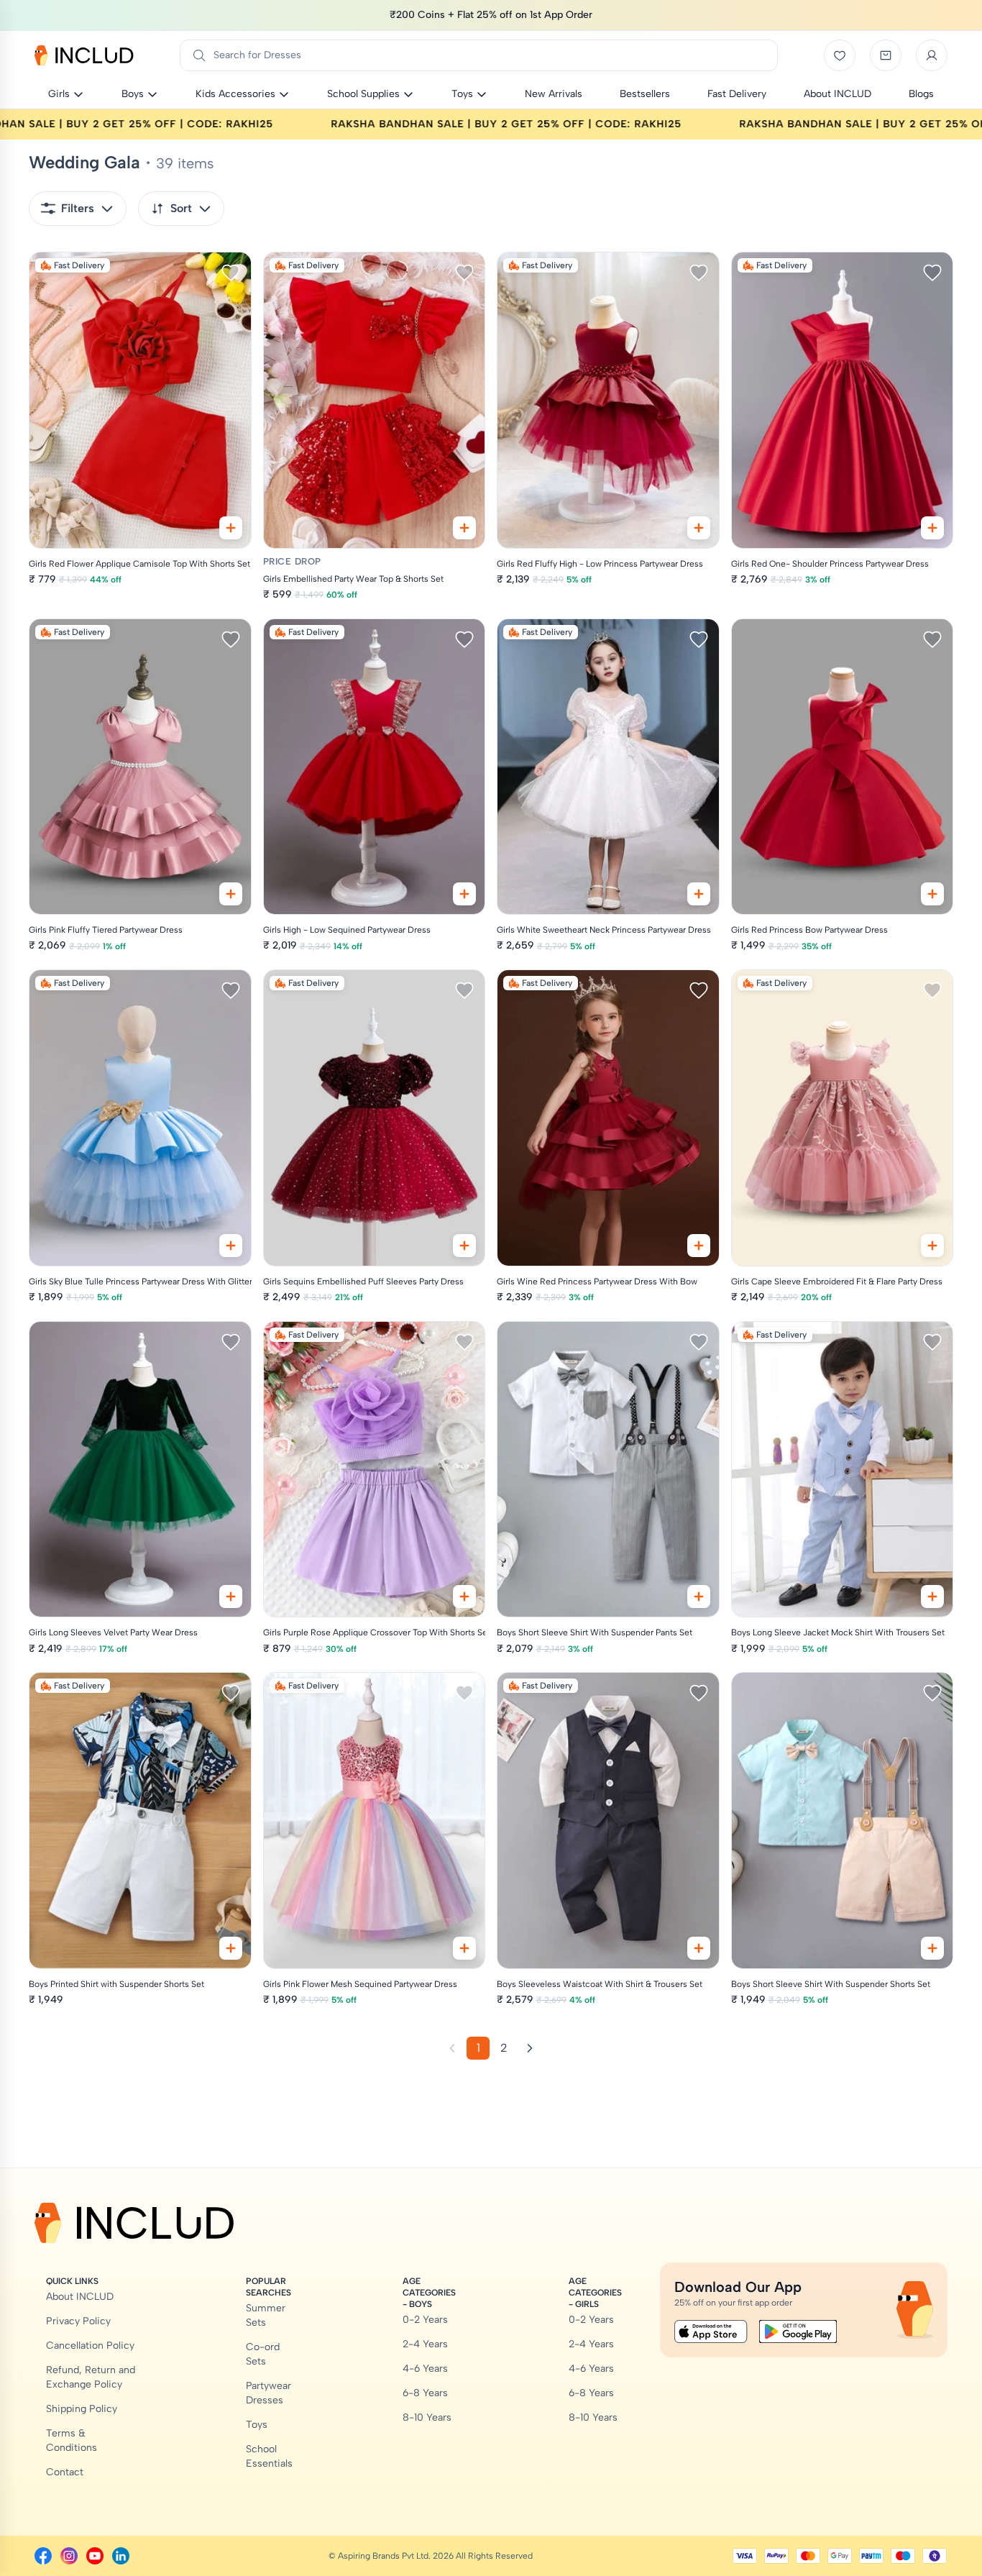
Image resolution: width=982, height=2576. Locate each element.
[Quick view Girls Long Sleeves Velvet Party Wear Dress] (231, 1597)
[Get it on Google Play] (798, 2331)
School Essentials (269, 2456)
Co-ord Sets (263, 2354)
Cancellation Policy (90, 2346)
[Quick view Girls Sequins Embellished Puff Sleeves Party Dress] (464, 1246)
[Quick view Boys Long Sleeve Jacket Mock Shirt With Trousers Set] (932, 1597)
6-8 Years (425, 2393)
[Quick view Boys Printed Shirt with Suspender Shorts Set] (231, 1948)
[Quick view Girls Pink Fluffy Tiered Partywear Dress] (231, 894)
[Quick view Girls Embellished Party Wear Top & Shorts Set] (464, 528)
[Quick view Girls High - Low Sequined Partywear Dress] (464, 894)
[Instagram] (69, 2556)
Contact (65, 2472)
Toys (257, 2425)
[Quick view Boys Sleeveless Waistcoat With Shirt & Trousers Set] (699, 1948)
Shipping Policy (82, 2409)
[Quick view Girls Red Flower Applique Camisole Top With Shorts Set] (231, 528)
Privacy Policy (78, 2321)
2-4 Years (425, 2344)
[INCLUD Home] (84, 55)
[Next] (530, 2048)
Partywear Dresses (269, 2393)
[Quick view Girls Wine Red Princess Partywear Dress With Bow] (699, 1246)
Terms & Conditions (72, 2440)
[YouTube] (95, 2556)
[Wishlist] (840, 55)
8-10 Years (427, 2417)
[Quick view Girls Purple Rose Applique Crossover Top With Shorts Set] (464, 1597)
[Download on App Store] (711, 2331)
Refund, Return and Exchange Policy (91, 2377)
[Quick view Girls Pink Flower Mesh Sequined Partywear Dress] (464, 1948)
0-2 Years (425, 2320)
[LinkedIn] (121, 2556)
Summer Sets (266, 2315)
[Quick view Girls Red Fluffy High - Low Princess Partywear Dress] (699, 528)
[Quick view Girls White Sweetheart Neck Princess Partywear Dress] (699, 894)
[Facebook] (43, 2556)
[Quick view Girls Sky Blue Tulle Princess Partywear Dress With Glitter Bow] (231, 1246)
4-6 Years (425, 2369)
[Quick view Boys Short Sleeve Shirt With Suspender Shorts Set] (932, 1948)
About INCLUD (80, 2297)
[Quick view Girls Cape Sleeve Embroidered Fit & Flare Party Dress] (932, 1246)
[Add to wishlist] (231, 273)
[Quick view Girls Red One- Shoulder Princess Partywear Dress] (932, 528)
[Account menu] (932, 55)
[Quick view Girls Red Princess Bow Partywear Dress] (932, 894)
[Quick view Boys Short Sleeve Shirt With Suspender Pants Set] (699, 1597)
